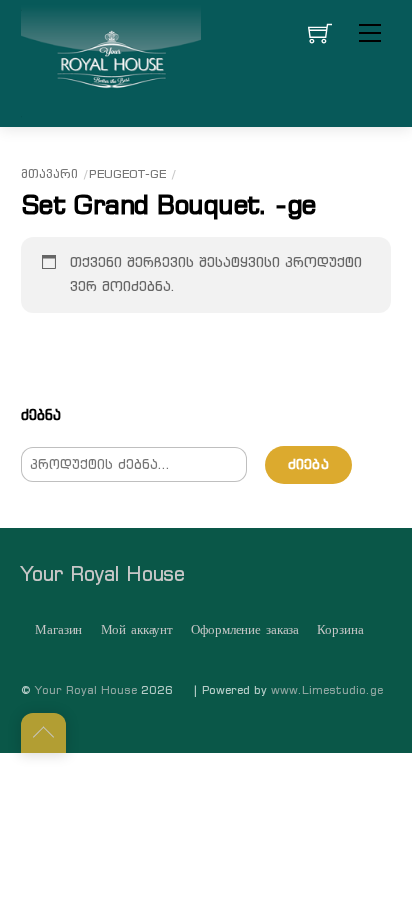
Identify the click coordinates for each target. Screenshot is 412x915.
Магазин (58, 629)
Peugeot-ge (127, 173)
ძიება (308, 464)
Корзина (340, 629)
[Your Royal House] (111, 61)
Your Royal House (86, 690)
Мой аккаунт (137, 629)
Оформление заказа (245, 629)
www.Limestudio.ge (327, 690)
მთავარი (49, 173)
